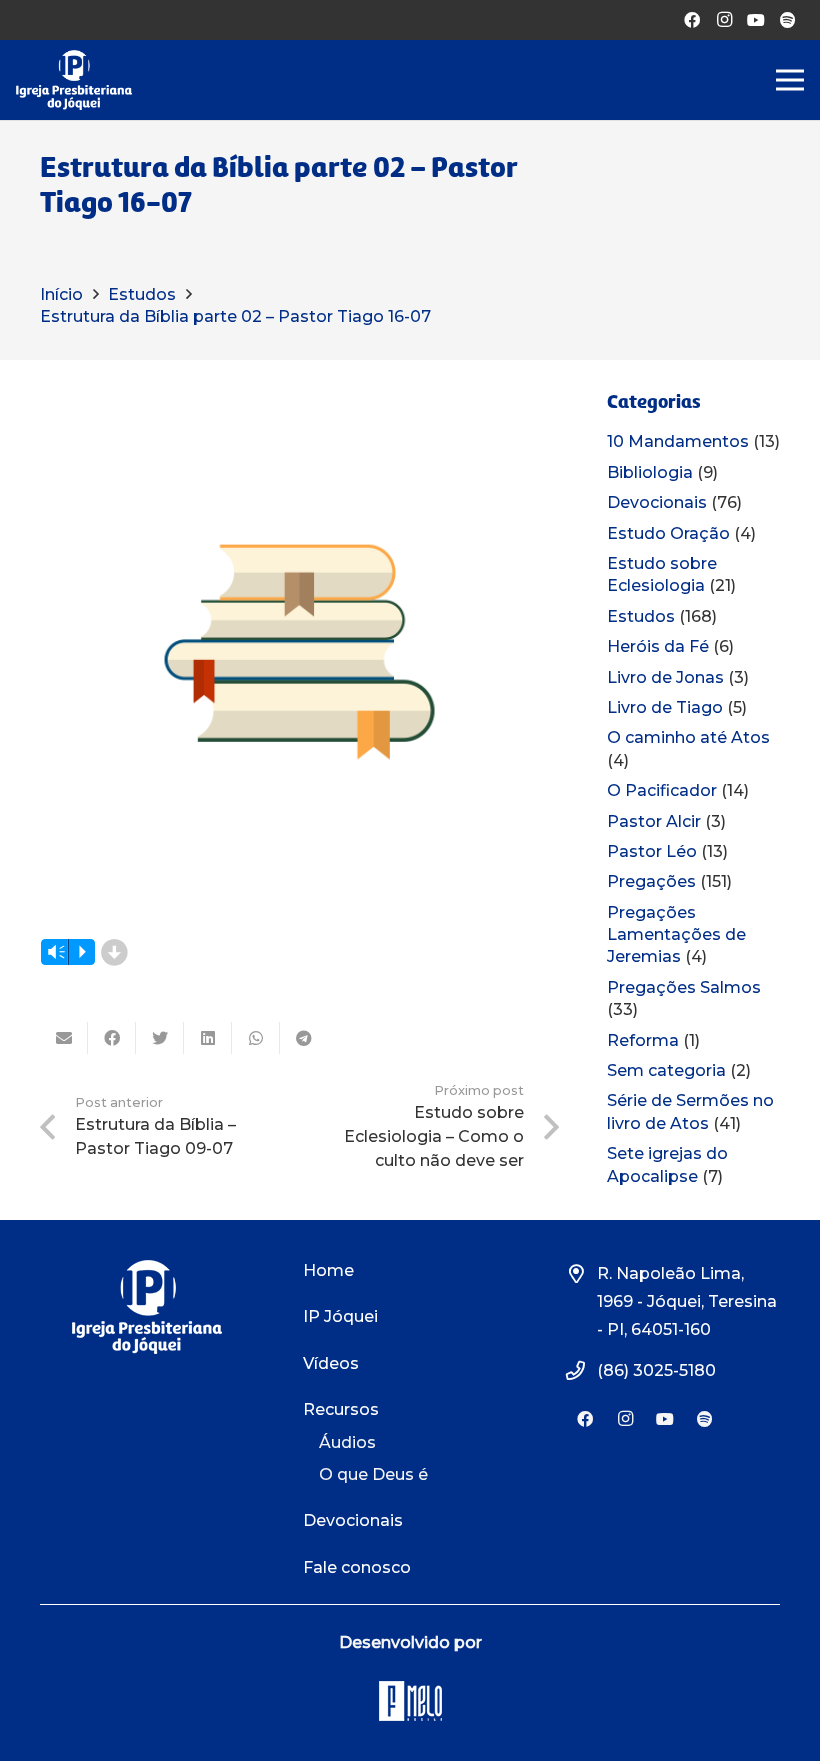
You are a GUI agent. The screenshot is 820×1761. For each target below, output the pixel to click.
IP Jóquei (340, 1316)
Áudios (347, 1442)
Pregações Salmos (684, 987)
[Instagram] (724, 20)
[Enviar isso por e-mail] (64, 1038)
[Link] (74, 80)
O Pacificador (662, 790)
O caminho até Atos (688, 737)
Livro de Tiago (665, 707)
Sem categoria (666, 1070)
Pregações (651, 881)
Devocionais (657, 502)
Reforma (643, 1040)
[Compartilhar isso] (112, 1038)
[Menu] (790, 80)
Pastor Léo (652, 851)
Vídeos (331, 1363)
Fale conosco (357, 1567)
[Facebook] (692, 20)
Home (328, 1270)
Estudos (641, 616)
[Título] (788, 20)
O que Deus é (373, 1474)
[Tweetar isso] (160, 1038)
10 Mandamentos (678, 441)
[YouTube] (756, 20)
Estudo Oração (668, 533)
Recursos (341, 1409)
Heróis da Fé (658, 646)
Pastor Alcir (654, 821)
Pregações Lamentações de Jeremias (676, 935)
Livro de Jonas (665, 677)
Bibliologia (650, 472)
